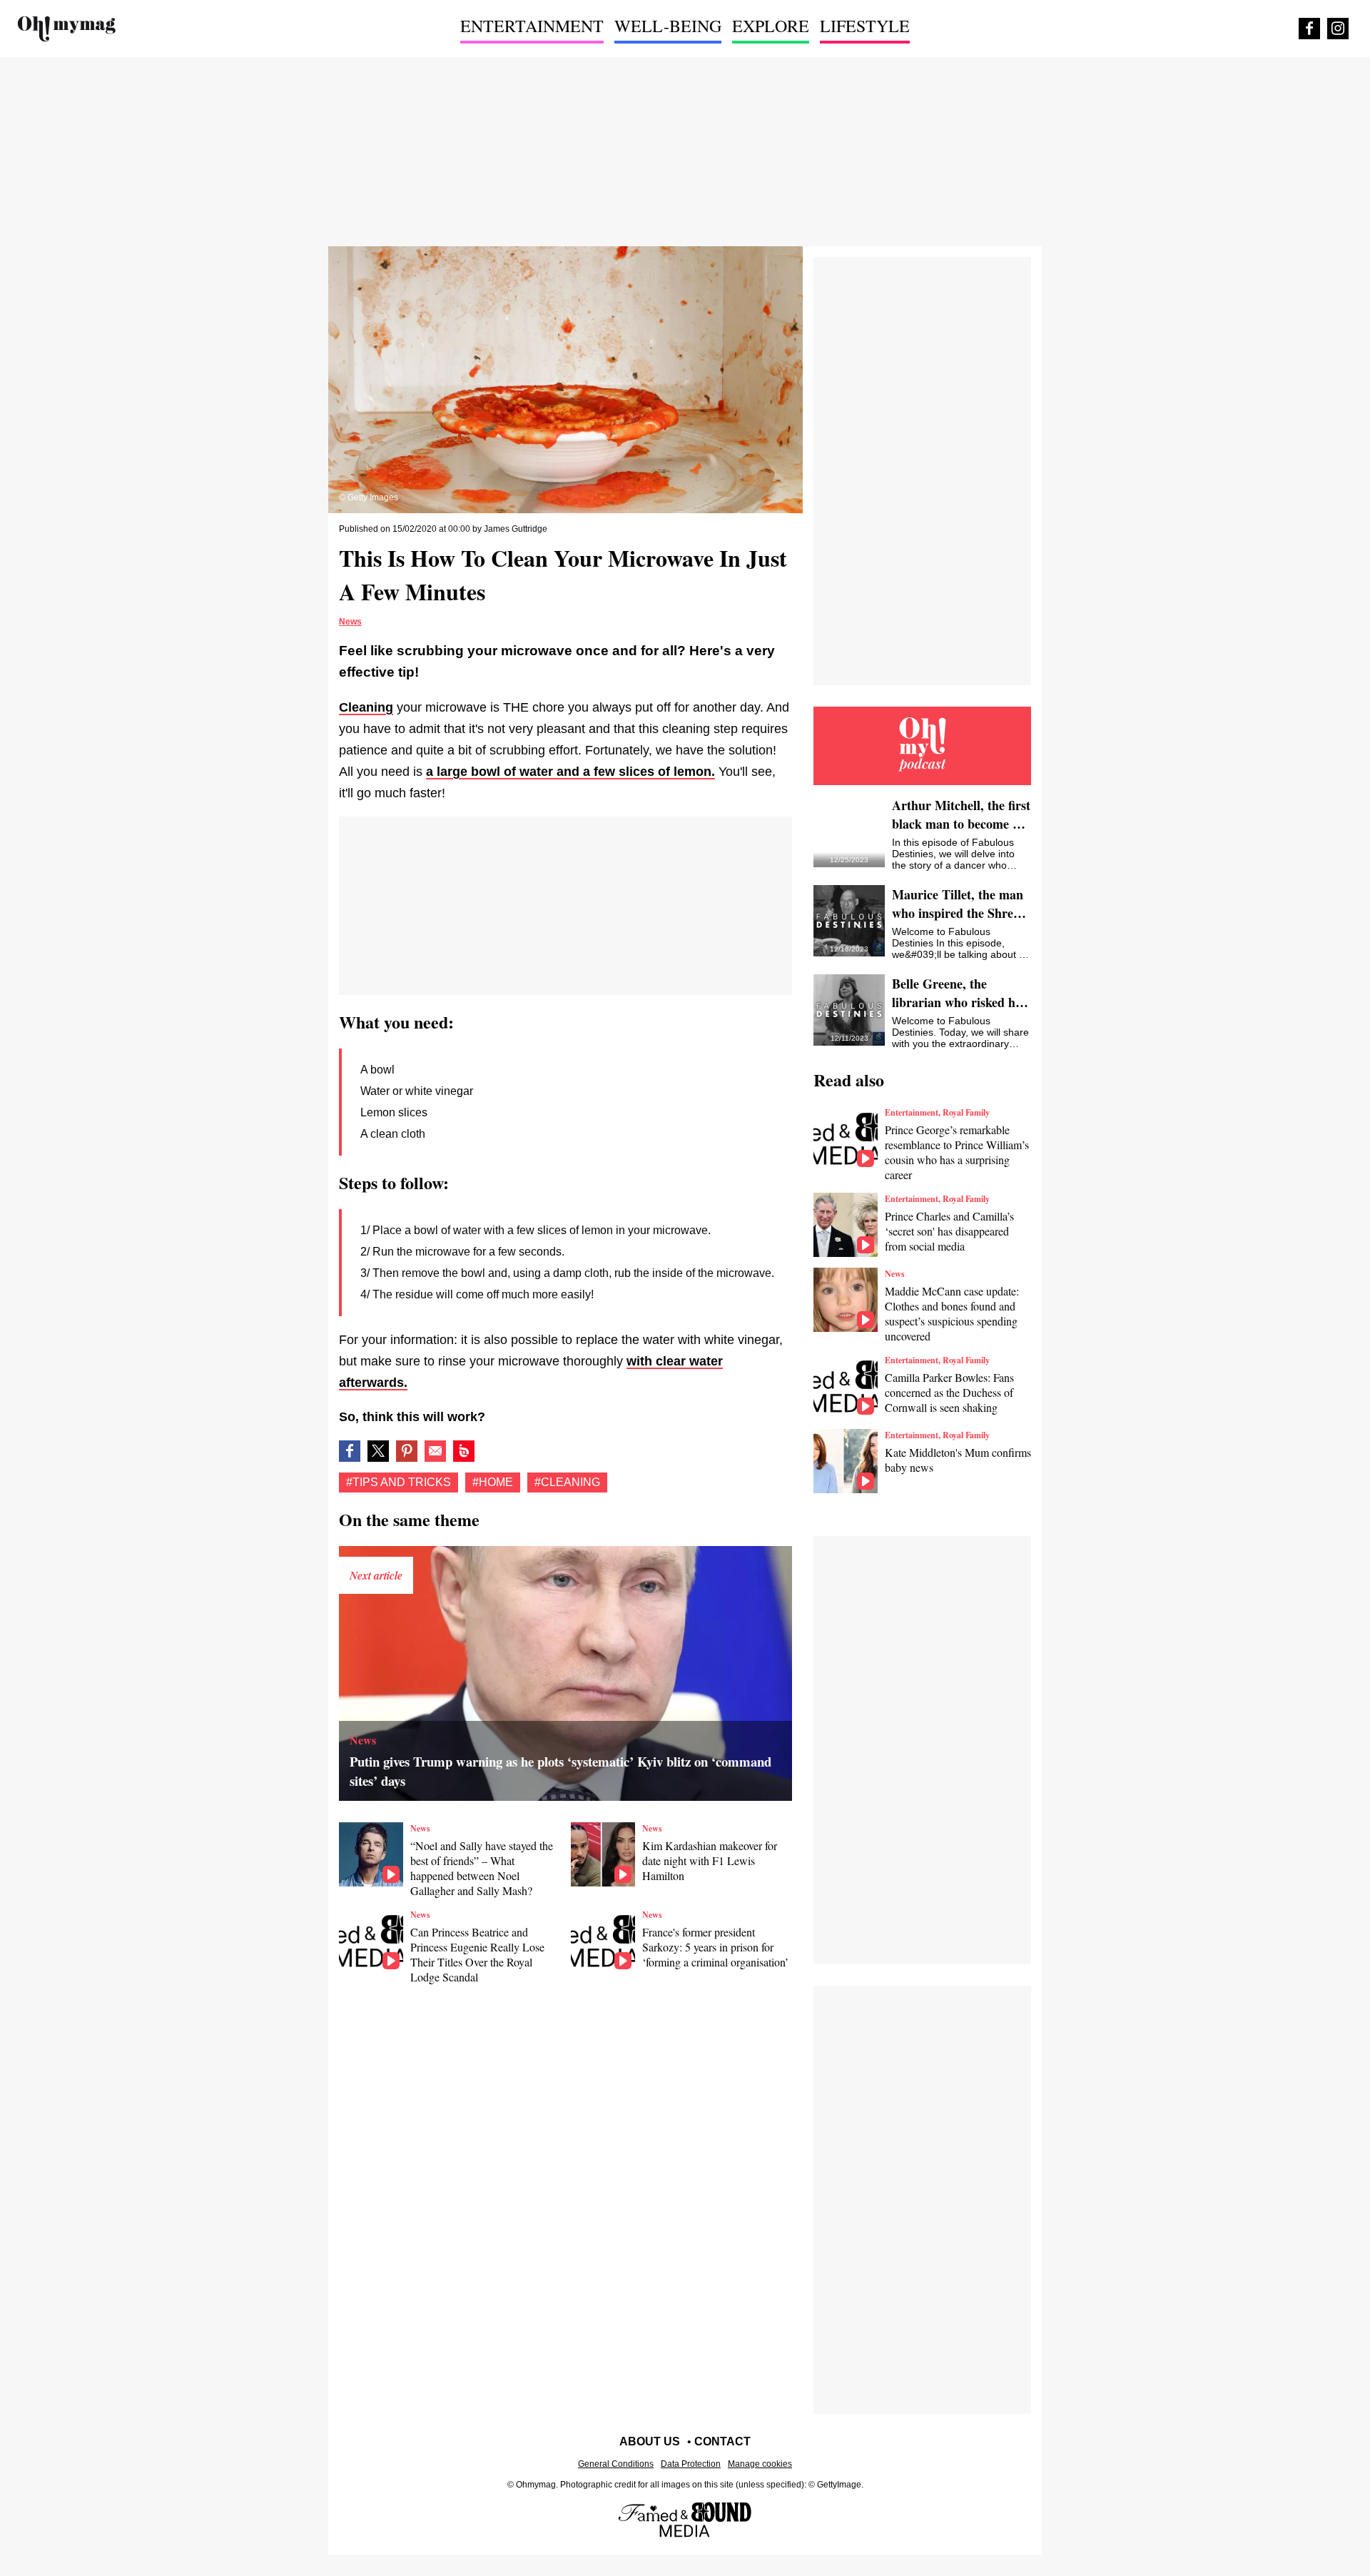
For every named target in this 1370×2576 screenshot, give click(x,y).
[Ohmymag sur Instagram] (1338, 29)
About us (650, 2441)
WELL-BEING (668, 26)
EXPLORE (771, 26)
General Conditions (616, 2464)
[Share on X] (378, 1451)
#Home (493, 1482)
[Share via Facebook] (350, 1451)
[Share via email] (435, 1451)
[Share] (407, 1451)
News (350, 622)
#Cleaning (567, 1482)
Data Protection (691, 2464)
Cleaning (366, 707)
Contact (722, 2441)
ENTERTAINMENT (532, 26)
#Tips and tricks (399, 1482)
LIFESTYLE (865, 26)
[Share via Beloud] (464, 1451)
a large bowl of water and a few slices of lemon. (570, 772)
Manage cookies (760, 2464)
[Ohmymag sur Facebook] (1309, 29)
